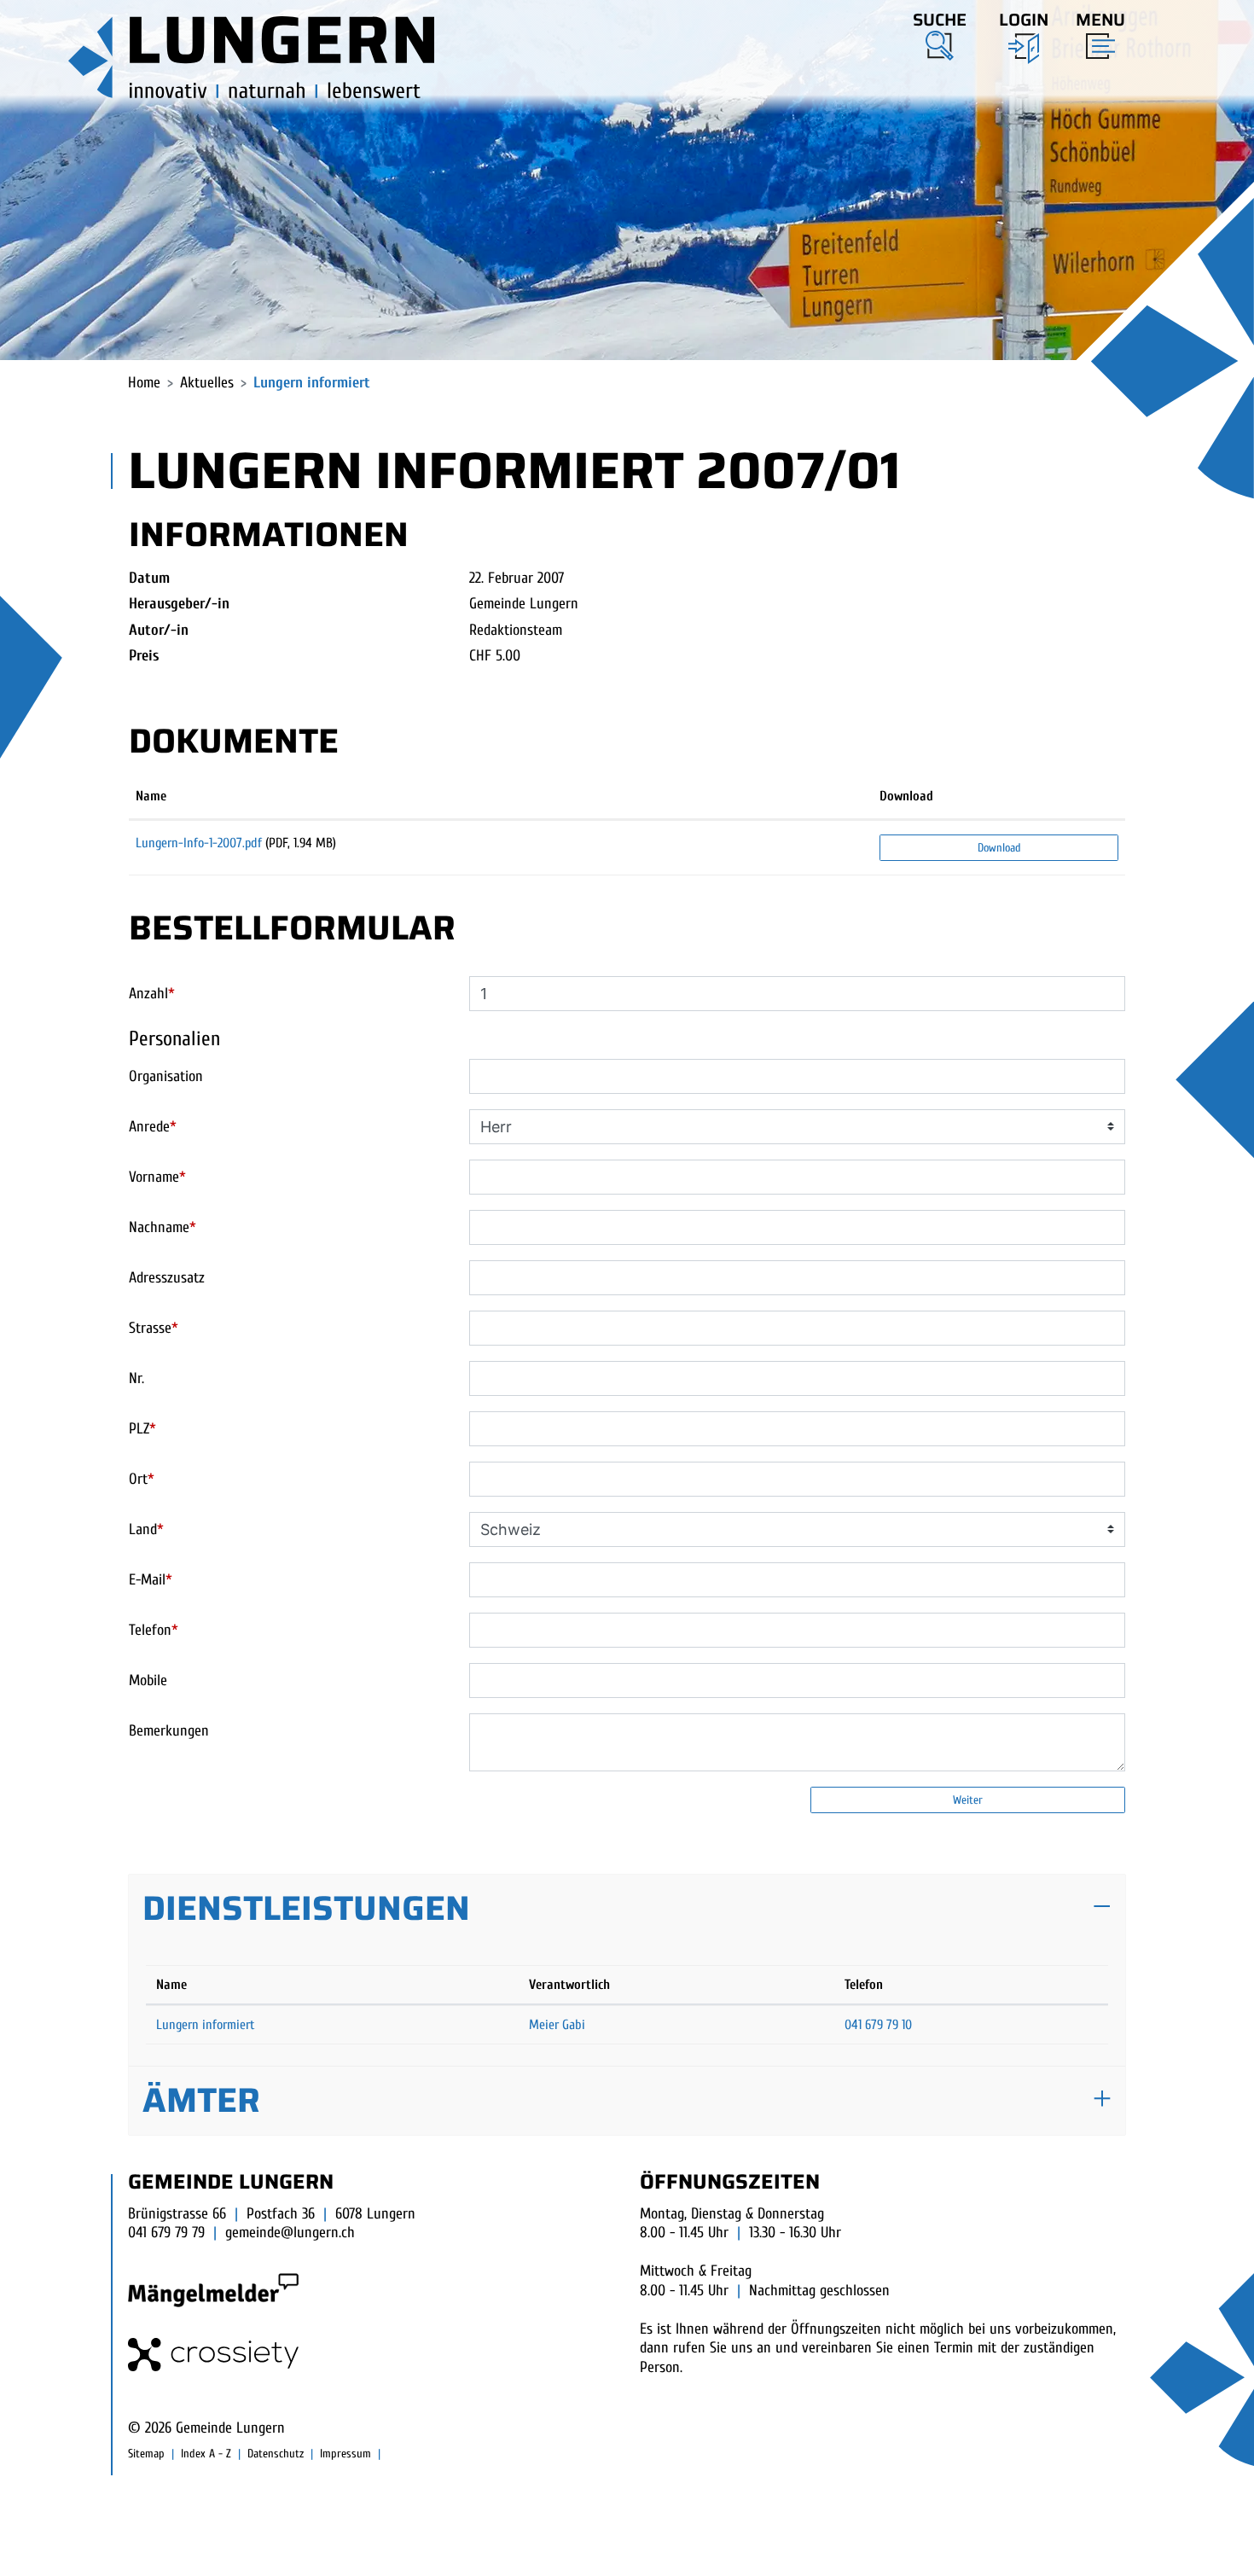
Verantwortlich (569, 1985)
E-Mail (151, 1580)
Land (146, 1529)
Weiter (968, 1800)
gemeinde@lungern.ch (290, 2233)
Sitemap (146, 2454)
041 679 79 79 (166, 2233)
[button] (940, 33)
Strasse (154, 1328)
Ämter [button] (201, 2100)
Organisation (166, 1076)
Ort (142, 1479)
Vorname (157, 1177)
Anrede (153, 1127)
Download (906, 796)
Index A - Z (206, 2454)
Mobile (148, 1681)
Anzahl (152, 994)
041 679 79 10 (878, 2025)
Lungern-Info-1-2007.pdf (199, 843)
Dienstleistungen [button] (306, 1908)
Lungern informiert (206, 2025)
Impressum (345, 2454)
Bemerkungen (169, 1731)
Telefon (154, 1630)
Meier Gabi (557, 2025)
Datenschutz (276, 2454)
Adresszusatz (167, 1278)
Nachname (163, 1227)
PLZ (142, 1429)
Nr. (136, 1378)
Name (151, 796)
